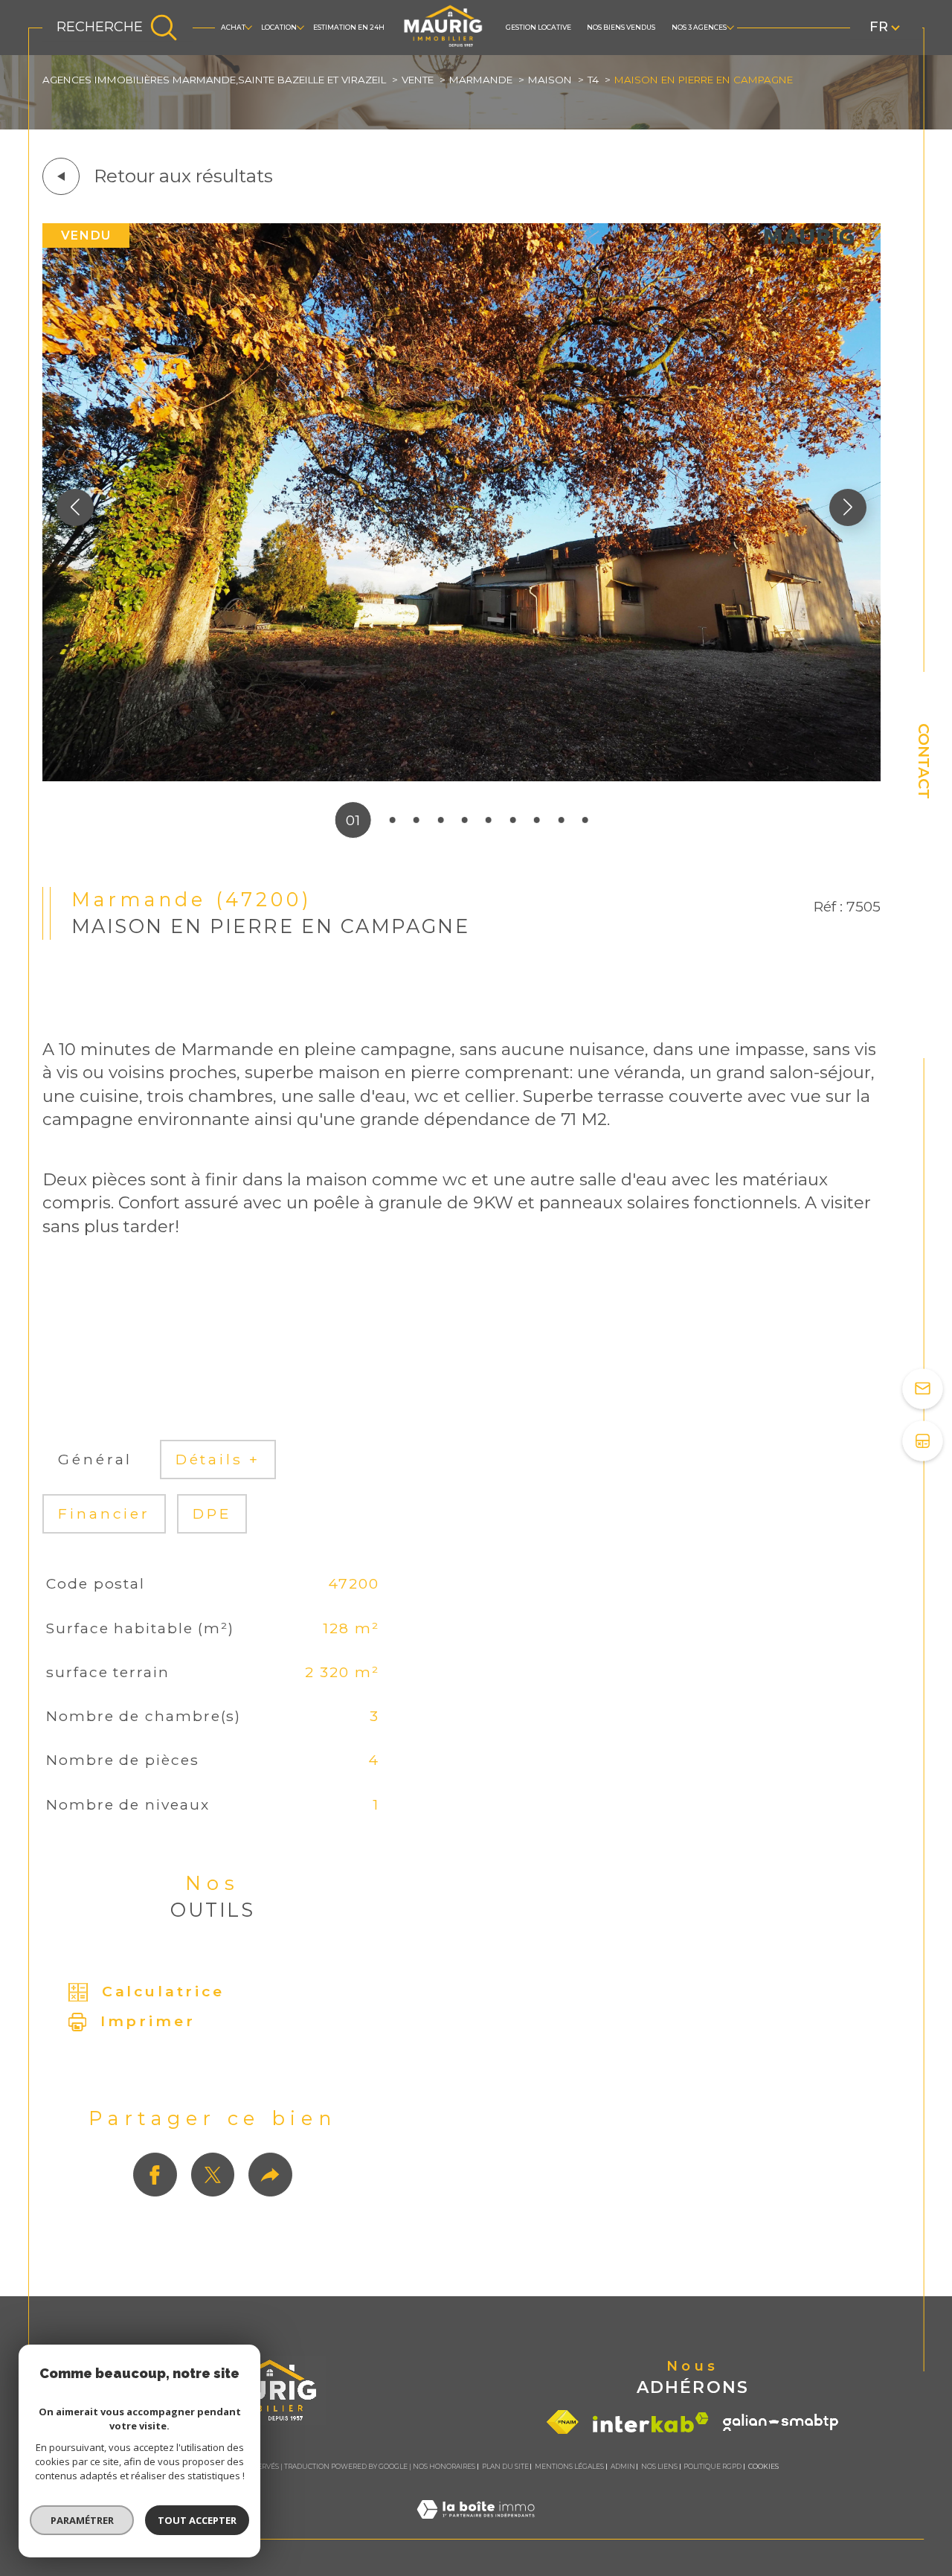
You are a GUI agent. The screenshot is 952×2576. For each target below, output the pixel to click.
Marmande (481, 80)
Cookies (763, 2467)
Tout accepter (197, 2520)
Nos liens (659, 2466)
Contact (924, 761)
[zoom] (461, 776)
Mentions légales (569, 2466)
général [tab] (95, 1460)
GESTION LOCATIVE (538, 27)
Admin (623, 2466)
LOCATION (279, 27)
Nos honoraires (444, 2466)
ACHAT (233, 27)
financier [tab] (104, 1514)
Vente (418, 80)
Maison (550, 80)
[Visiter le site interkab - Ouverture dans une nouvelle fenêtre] (651, 2422)
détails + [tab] (218, 1460)
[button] (848, 507)
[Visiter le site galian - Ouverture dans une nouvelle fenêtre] (781, 2422)
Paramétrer (82, 2520)
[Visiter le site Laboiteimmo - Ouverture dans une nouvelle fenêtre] (476, 2528)
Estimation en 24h (349, 27)
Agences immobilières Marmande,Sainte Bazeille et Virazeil (214, 80)
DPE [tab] (212, 1514)
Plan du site (505, 2466)
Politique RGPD (713, 2466)
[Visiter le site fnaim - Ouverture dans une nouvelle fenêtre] (563, 2422)
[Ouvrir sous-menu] (248, 27)
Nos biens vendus (621, 27)
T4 (593, 80)
